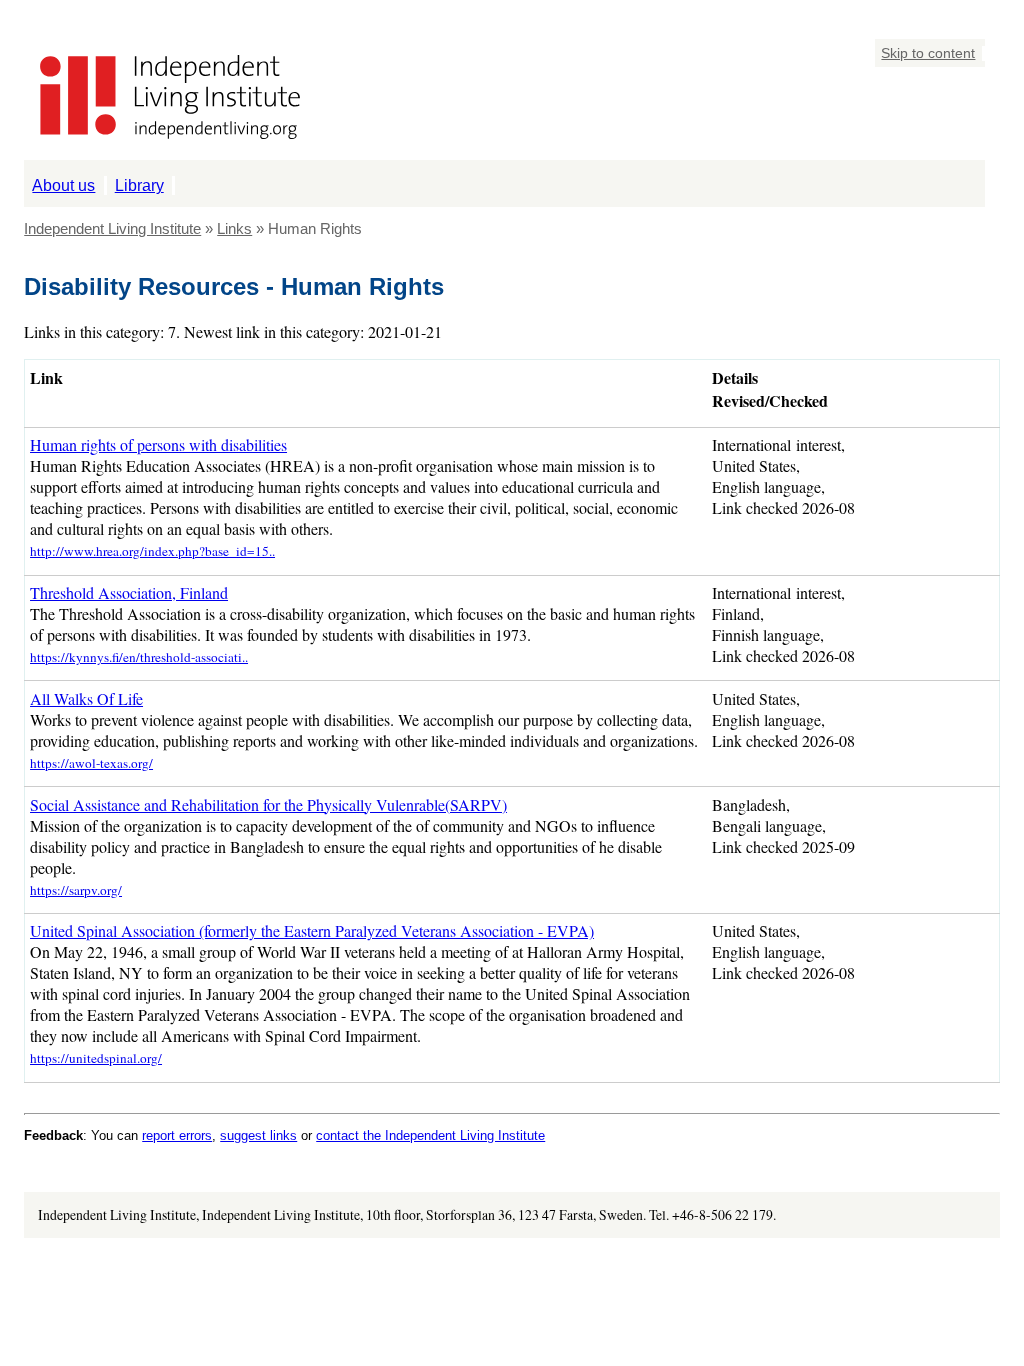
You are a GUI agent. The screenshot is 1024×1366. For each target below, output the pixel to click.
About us (63, 185)
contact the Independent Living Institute (430, 1135)
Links (234, 228)
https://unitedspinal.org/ (96, 1058)
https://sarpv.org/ (76, 890)
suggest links (258, 1135)
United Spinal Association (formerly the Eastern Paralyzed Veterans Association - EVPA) (312, 930)
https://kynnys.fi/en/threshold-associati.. (139, 657)
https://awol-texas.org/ (91, 763)
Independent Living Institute (112, 228)
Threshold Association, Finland (129, 592)
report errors (177, 1135)
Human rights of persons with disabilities (158, 444)
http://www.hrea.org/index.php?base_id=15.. (152, 551)
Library (139, 185)
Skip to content (928, 53)
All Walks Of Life (86, 698)
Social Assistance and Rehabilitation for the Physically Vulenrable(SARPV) (268, 804)
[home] (162, 149)
